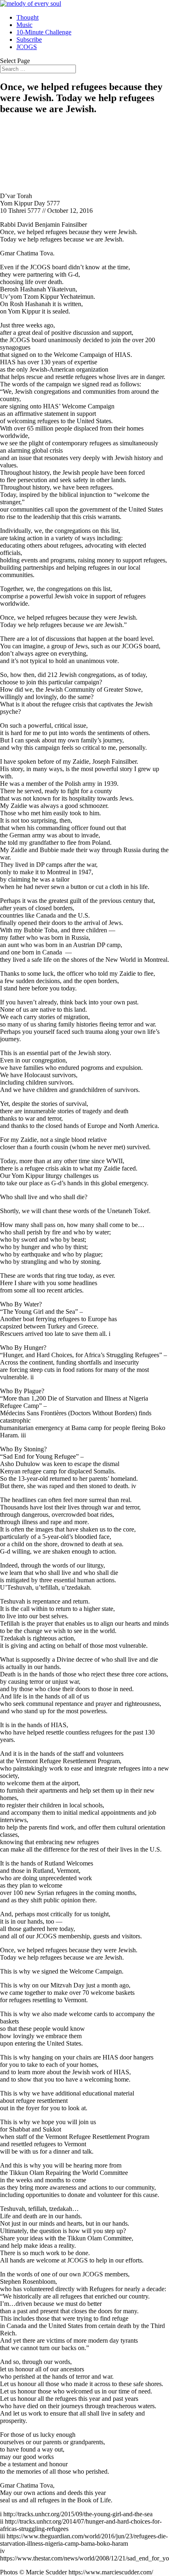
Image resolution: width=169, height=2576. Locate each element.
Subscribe (29, 39)
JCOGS (27, 47)
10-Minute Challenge (44, 32)
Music (24, 25)
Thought (27, 17)
